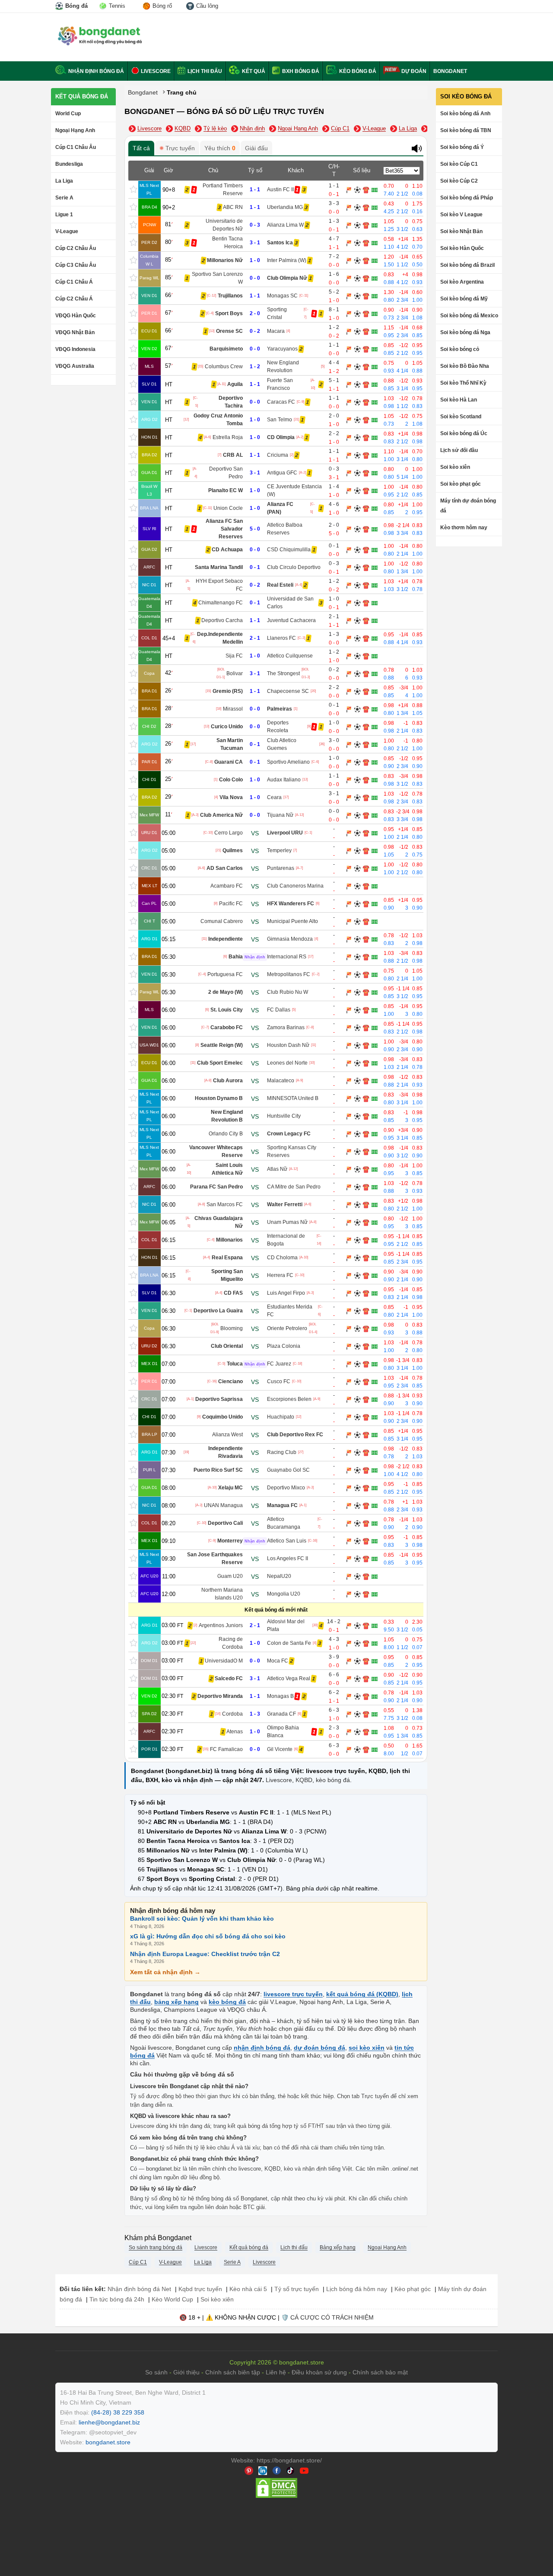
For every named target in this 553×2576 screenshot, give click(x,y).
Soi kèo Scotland (461, 417)
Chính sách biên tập (233, 2372)
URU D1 (149, 833)
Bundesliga (69, 164)
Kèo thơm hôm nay (464, 528)
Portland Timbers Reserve (223, 190)
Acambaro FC (227, 886)
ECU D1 (149, 331)
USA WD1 (149, 1045)
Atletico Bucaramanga (284, 1523)
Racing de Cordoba (231, 1643)
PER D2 (149, 242)
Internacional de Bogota (286, 1240)
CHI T (149, 921)
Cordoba (232, 1714)
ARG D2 (149, 419)
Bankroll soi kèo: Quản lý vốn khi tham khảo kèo (202, 1919)
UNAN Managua (223, 1505)
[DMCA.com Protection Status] (276, 2497)
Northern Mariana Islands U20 (222, 1594)
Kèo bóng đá (357, 71)
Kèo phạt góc (413, 2289)
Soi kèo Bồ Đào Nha (465, 366)
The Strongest (283, 673)
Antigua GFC (282, 473)
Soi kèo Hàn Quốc (462, 248)
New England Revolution (283, 367)
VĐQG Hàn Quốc (76, 316)
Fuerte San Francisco (280, 384)
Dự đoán (413, 71)
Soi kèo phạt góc (461, 484)
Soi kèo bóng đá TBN (466, 130)
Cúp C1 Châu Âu (76, 147)
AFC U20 (149, 1576)
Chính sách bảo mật (380, 2372)
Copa (149, 673)
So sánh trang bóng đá (156, 2247)
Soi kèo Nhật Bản (461, 231)
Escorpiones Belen (289, 1399)
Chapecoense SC (288, 691)
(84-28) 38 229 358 (118, 2412)
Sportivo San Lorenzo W (217, 278)
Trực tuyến (179, 148)
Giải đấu (256, 148)
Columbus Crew (224, 367)
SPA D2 (149, 1714)
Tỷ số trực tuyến (297, 2289)
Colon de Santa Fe (289, 1643)
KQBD (183, 128)
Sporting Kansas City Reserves (292, 1151)
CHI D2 (149, 726)
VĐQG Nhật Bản (75, 332)
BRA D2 (149, 455)
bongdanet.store (108, 2442)
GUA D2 (149, 549)
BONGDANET (450, 71)
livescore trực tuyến (293, 1994)
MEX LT (149, 886)
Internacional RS (287, 957)
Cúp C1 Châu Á (74, 282)
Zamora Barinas (286, 1027)
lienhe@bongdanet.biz (109, 2422)
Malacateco (281, 1081)
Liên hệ (276, 2372)
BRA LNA (149, 508)
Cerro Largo (229, 833)
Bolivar (235, 673)
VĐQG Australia (75, 366)
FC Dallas (279, 1010)
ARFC (149, 567)
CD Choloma (282, 1258)
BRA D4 (149, 207)
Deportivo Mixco (286, 1488)
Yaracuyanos (282, 349)
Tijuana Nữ (280, 815)
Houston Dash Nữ (288, 1045)
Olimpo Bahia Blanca (283, 1732)
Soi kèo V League (461, 215)
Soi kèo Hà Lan (459, 400)
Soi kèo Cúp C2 (459, 181)
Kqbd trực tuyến (200, 2289)
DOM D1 (149, 1661)
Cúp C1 (340, 128)
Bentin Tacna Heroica (227, 243)
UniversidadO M (224, 1661)
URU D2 (149, 1346)
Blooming (232, 1328)
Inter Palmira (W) (287, 260)
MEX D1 (149, 1364)
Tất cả (141, 148)
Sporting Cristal (277, 313)
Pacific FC (231, 904)
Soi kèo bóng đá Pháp (467, 198)
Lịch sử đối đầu (459, 450)
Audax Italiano (284, 780)
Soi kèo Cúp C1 (459, 164)
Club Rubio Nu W (288, 992)
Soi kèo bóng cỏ (460, 349)
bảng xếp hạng (176, 2002)
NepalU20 (279, 1576)
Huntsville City (284, 1116)
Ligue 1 (64, 215)
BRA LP (149, 1434)
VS (255, 833)
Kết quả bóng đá (82, 96)
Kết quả (253, 71)
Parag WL (149, 278)
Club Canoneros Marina (295, 886)
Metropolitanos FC (289, 974)
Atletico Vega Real (289, 1678)
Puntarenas (281, 868)
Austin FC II (280, 190)
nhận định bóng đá (262, 2048)
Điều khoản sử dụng (319, 2372)
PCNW (149, 225)
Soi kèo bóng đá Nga (465, 332)
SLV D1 (149, 384)
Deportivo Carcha (222, 620)
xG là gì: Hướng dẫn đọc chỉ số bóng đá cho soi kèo (208, 1936)
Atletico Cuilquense (290, 656)
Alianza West (227, 1435)
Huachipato (281, 1417)
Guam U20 (230, 1576)
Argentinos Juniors (221, 1625)
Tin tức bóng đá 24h (117, 2299)
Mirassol (233, 709)
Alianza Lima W (285, 225)
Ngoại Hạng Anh (75, 130)
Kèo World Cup (172, 2299)
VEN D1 (149, 296)
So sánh (156, 2372)
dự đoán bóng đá (319, 2048)
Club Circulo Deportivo (294, 567)
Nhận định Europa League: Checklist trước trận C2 (205, 1953)
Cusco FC (279, 1381)
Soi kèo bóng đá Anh (465, 114)
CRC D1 (149, 868)
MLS (149, 366)
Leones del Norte (287, 1063)
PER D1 (149, 313)
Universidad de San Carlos (290, 603)
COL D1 (149, 638)
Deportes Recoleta (278, 727)
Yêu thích (220, 148)
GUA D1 (149, 473)
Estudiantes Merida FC (290, 1311)
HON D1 (149, 437)
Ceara (274, 797)
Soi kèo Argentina (462, 282)
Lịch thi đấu (204, 71)
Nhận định (252, 128)
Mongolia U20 (284, 1594)
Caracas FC (281, 402)
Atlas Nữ (277, 1169)
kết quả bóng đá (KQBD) (362, 1994)
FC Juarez (279, 1364)
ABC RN (233, 207)
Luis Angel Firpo (286, 1293)
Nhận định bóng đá (95, 71)
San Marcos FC (225, 1204)
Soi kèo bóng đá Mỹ (464, 299)
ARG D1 (149, 939)
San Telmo (280, 420)
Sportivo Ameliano (288, 762)
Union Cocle (228, 508)
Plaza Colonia (284, 1346)
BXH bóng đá (300, 71)
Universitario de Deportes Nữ (224, 225)
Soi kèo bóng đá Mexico (469, 316)
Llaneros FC (281, 638)
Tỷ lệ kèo (215, 128)
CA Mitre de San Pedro (294, 1187)
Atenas (235, 1732)
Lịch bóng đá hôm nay (357, 2289)
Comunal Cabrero (222, 921)
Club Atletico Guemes (282, 744)
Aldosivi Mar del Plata (286, 1625)
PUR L (149, 1470)
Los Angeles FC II (288, 1558)
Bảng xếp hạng (338, 2247)
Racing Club (282, 1452)
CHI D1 (149, 779)
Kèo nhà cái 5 (248, 2289)
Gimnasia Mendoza (290, 939)
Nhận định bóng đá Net (139, 2289)
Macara (276, 331)
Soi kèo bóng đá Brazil (467, 265)
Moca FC (278, 1661)
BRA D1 (149, 691)
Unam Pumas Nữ (287, 1222)
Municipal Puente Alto (292, 921)
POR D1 (149, 1749)
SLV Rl (149, 529)
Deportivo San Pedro (226, 473)
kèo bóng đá (333, 1780)
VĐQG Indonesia (75, 349)
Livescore (155, 71)
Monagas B (280, 1696)
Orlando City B (226, 1134)
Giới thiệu (186, 2372)
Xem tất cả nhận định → (165, 1972)
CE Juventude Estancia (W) (294, 490)
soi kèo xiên (367, 2048)
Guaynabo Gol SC (288, 1470)
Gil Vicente (280, 1749)
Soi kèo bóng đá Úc (464, 433)
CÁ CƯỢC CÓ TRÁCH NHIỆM (332, 2317)
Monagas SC (282, 296)
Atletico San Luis (287, 1541)
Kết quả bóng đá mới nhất (276, 1610)
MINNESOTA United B (293, 1098)
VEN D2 (149, 349)
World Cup (68, 114)
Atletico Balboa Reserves (285, 529)
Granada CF (281, 1714)
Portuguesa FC (225, 974)
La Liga (64, 181)
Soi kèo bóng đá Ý (462, 147)
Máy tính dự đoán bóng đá (468, 506)
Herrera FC (280, 1275)
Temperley (279, 850)
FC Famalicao (226, 1749)
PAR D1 (149, 762)
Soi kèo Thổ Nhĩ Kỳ (463, 383)
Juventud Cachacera (291, 620)
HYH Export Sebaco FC (219, 585)
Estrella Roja (228, 437)
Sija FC (234, 656)
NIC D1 (149, 585)
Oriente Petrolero (287, 1328)
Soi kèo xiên (455, 467)
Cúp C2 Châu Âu (76, 248)
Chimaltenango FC (221, 603)
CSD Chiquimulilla (289, 550)
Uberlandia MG (285, 207)
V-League (67, 231)
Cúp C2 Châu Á (74, 299)
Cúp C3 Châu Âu (76, 265)
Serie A (64, 198)
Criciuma (278, 455)
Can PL (149, 903)
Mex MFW (149, 815)
